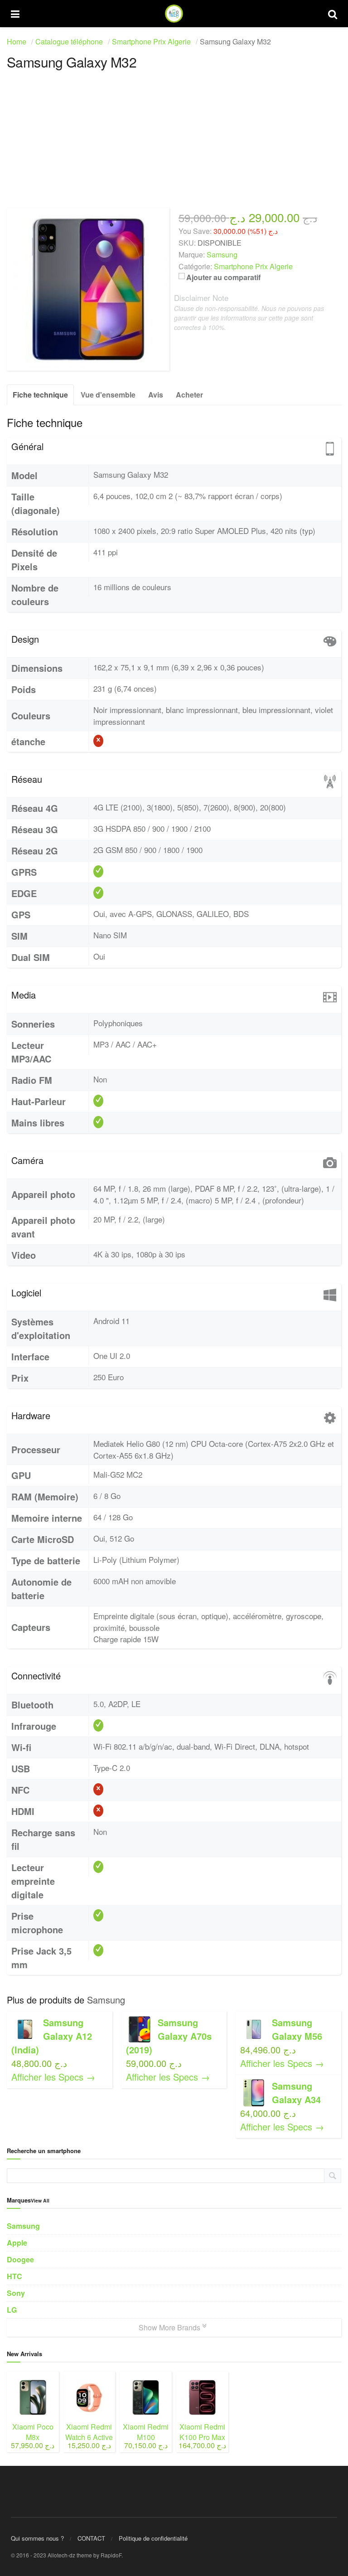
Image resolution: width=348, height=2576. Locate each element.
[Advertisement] (174, 145)
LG (12, 2310)
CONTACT (91, 2538)
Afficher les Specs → (53, 2077)
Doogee (20, 2259)
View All (40, 2200)
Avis (156, 395)
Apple (17, 2243)
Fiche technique (40, 395)
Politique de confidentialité (153, 2538)
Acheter (189, 395)
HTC (14, 2276)
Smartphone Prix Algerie (253, 266)
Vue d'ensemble (108, 395)
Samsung (106, 2000)
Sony (16, 2293)
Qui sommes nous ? (37, 2538)
